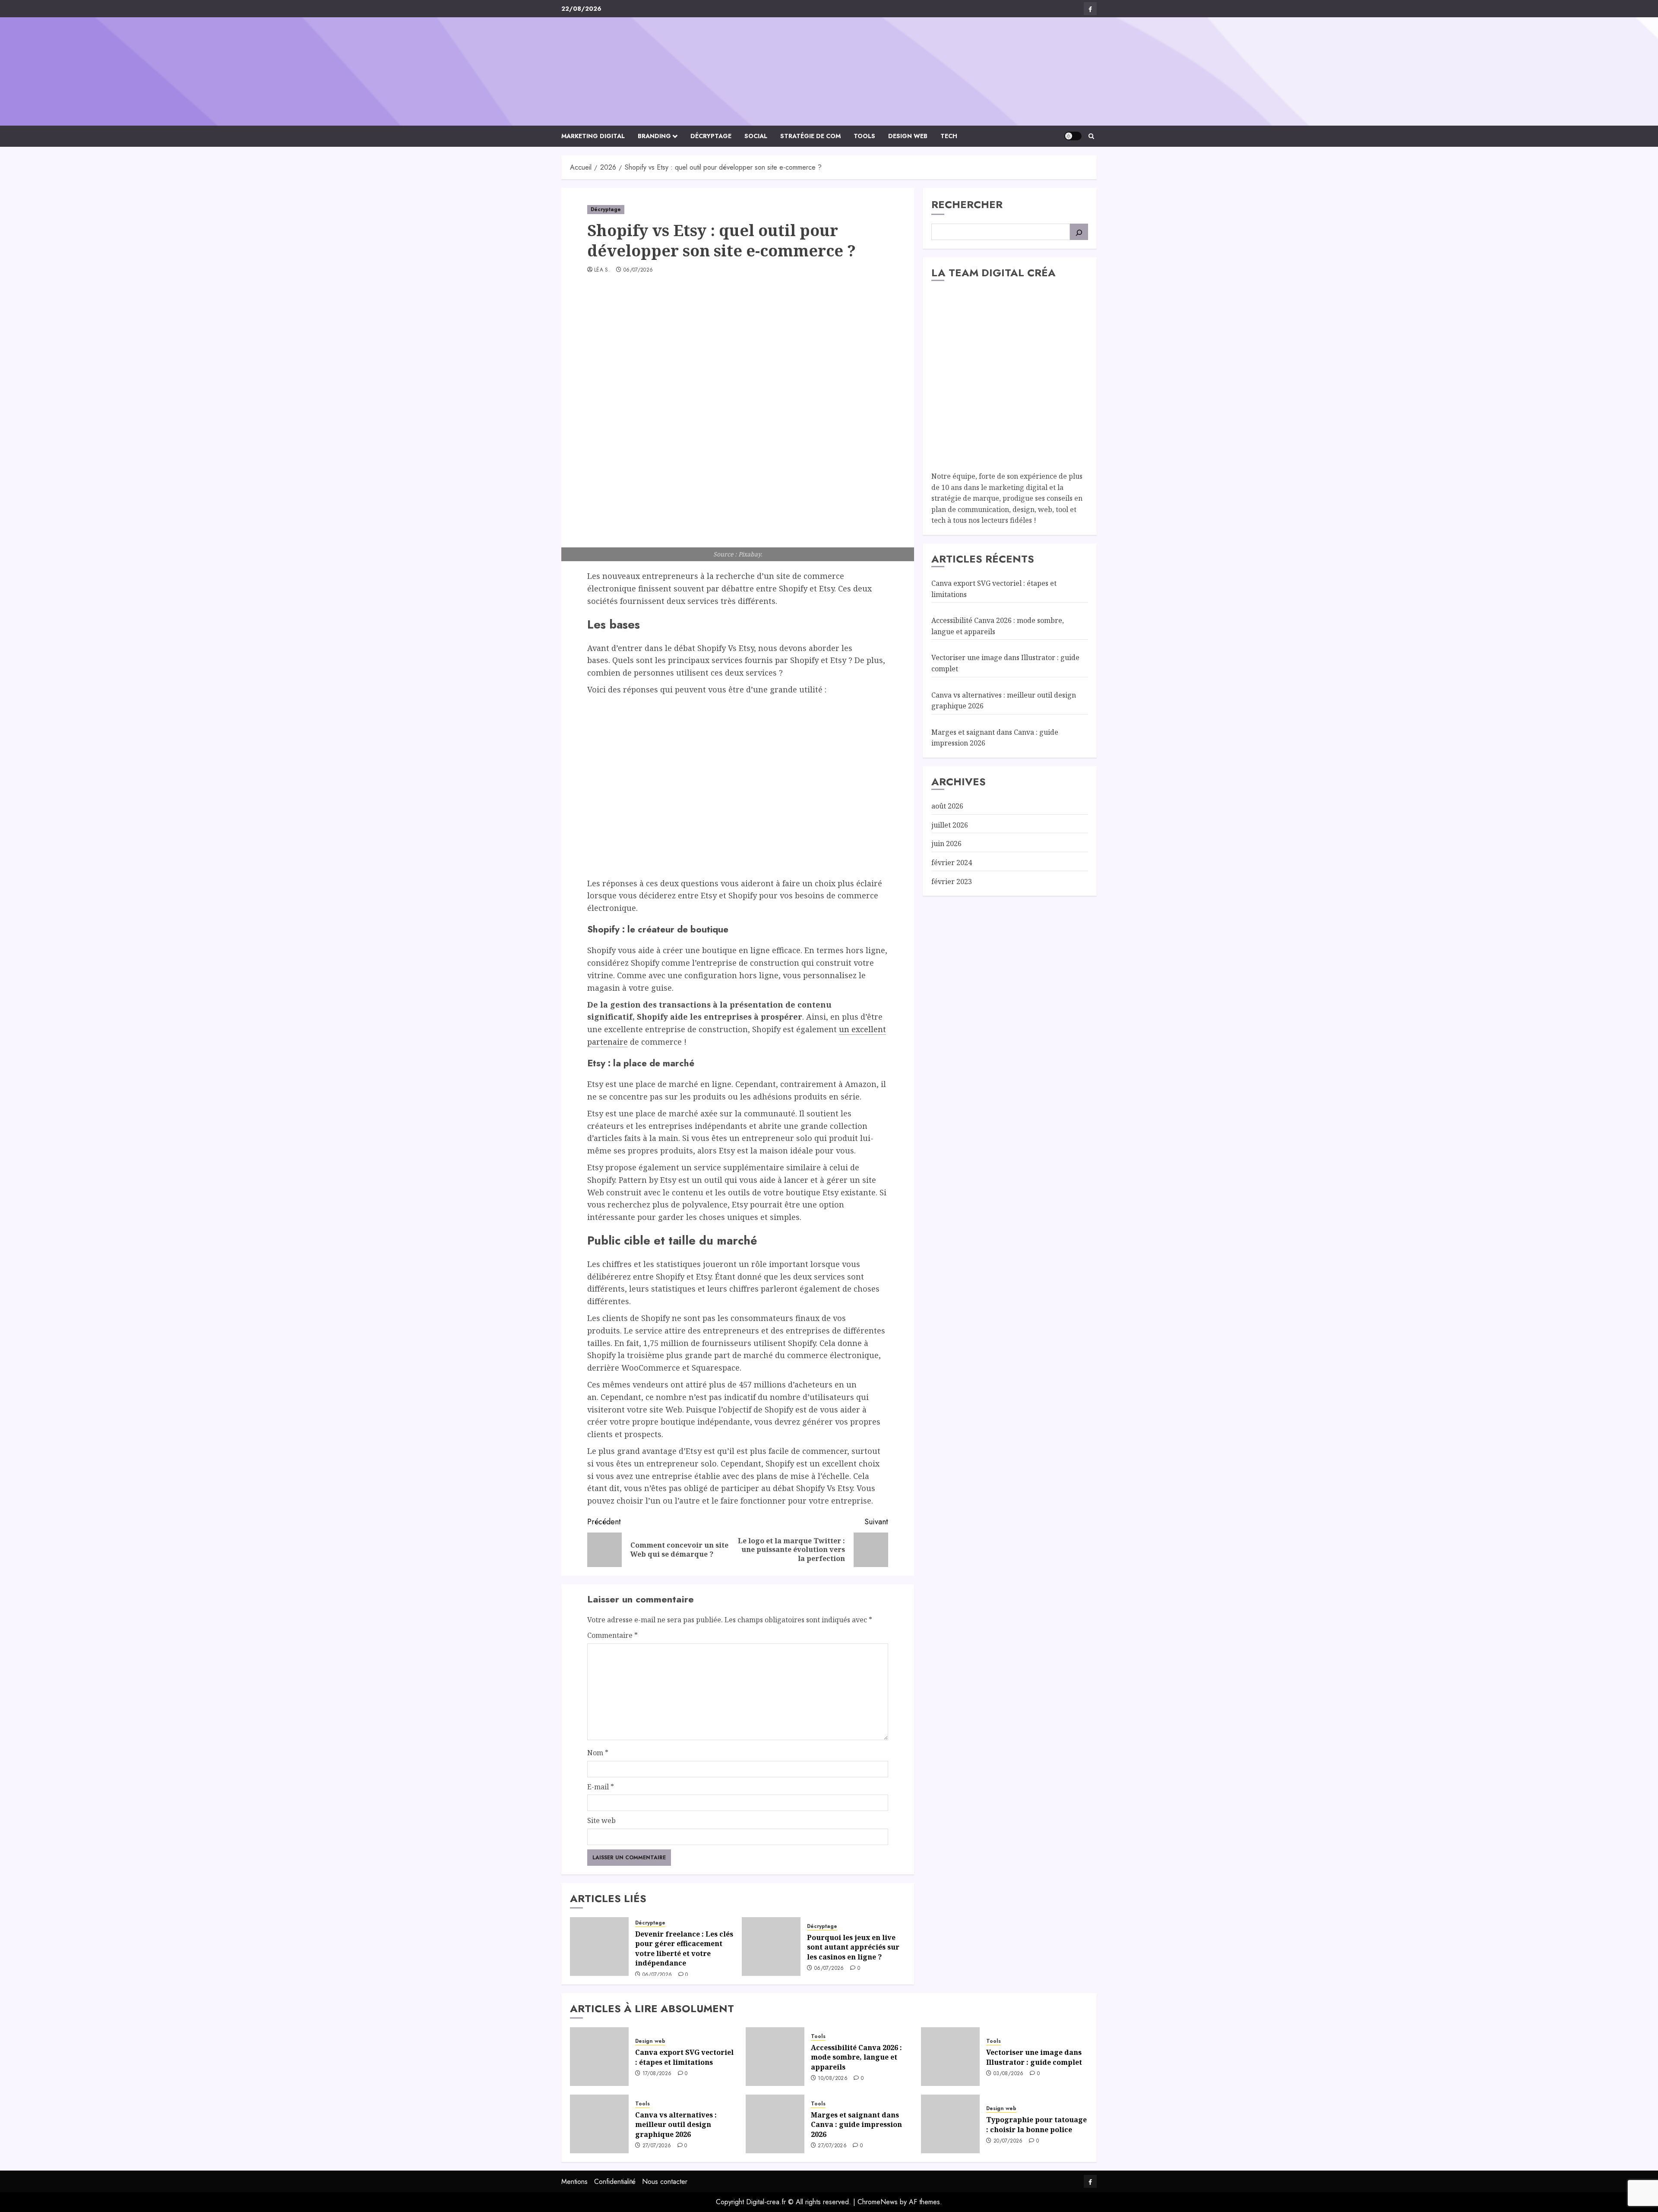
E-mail (601, 1787)
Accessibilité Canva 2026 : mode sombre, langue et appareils (856, 2057)
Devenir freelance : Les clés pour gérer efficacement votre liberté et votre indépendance (684, 1948)
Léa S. (602, 270)
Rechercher (967, 204)
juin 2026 (946, 844)
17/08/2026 (657, 2074)
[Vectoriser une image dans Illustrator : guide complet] (950, 2057)
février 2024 (952, 863)
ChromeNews (878, 2202)
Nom (598, 1753)
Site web (601, 1820)
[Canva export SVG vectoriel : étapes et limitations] (599, 2057)
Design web (908, 136)
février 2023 (952, 881)
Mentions (574, 2182)
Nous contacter (665, 2182)
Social (756, 136)
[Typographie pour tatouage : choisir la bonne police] (950, 2124)
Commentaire (612, 1635)
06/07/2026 (638, 270)
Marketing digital (593, 136)
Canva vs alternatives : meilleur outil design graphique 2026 (676, 2125)
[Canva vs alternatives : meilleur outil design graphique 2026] (599, 2124)
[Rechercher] (1079, 232)
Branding (654, 136)
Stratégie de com (810, 136)
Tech (949, 136)
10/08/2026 (833, 2079)
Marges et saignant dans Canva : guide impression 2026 (856, 2125)
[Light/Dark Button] (1073, 136)
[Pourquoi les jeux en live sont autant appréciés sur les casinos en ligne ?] (771, 1947)
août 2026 (947, 806)
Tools (864, 136)
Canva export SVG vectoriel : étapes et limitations (684, 2057)
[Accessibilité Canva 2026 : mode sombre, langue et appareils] (775, 2057)
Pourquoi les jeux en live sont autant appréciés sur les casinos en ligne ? (853, 1947)
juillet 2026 (950, 825)
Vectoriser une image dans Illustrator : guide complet (1034, 2057)
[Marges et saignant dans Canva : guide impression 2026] (775, 2124)
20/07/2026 (1008, 2141)
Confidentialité (615, 2182)
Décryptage (711, 136)
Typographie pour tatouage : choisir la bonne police (1036, 2124)
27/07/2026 (657, 2146)
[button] (1091, 136)
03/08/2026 (1009, 2074)
